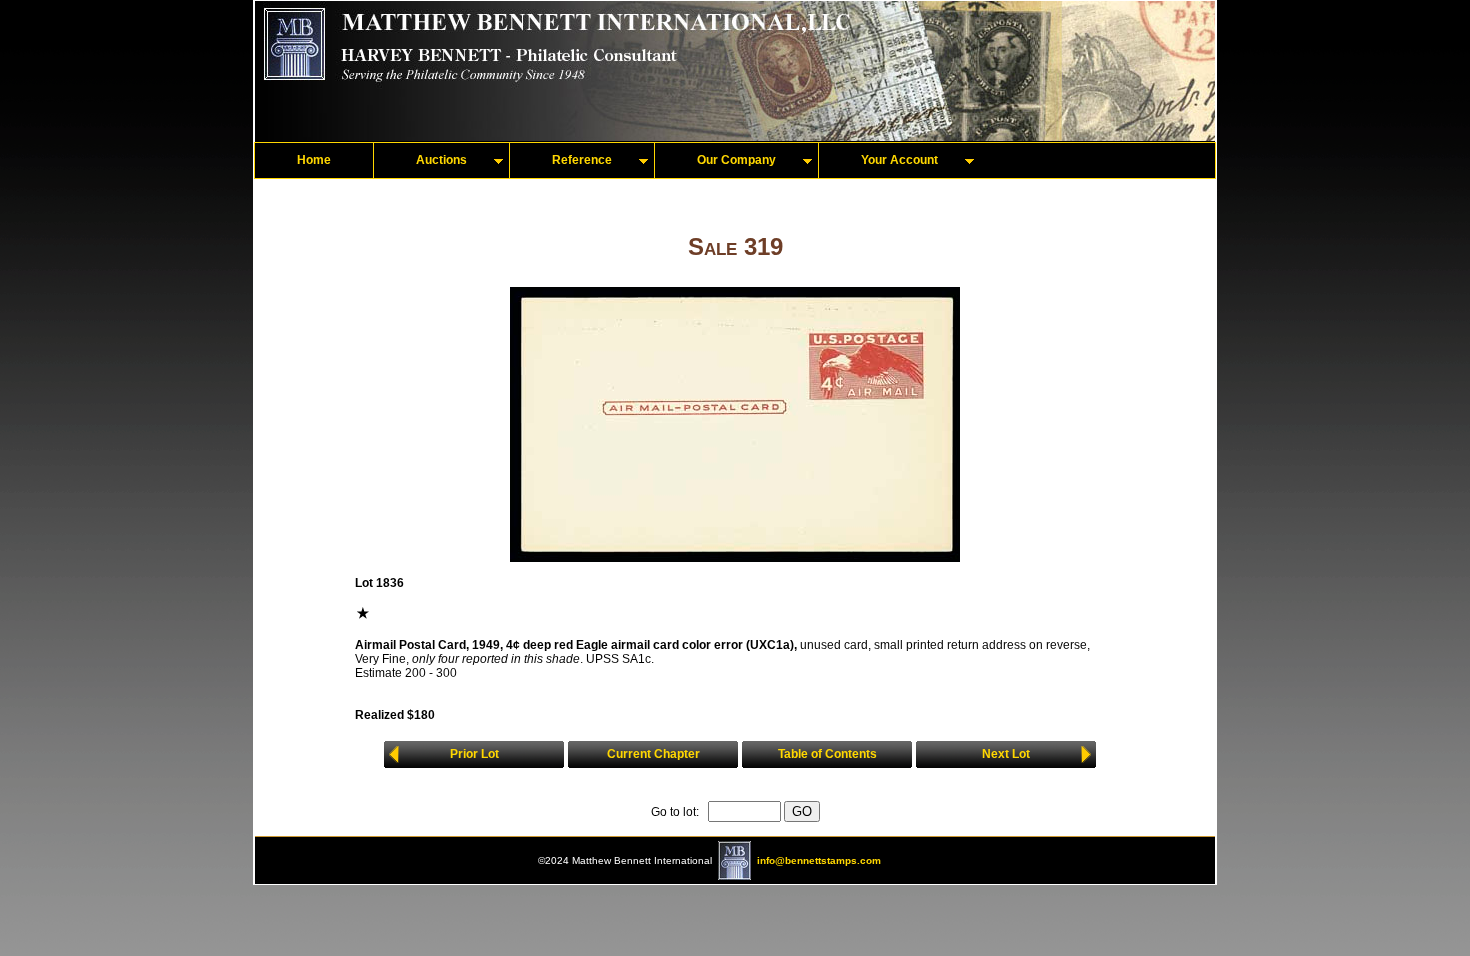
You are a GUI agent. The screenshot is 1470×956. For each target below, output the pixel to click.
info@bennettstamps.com (819, 860)
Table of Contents (827, 754)
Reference (582, 160)
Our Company (736, 160)
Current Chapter (653, 754)
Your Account (899, 160)
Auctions (441, 160)
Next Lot (1006, 754)
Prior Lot (474, 754)
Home (314, 160)
